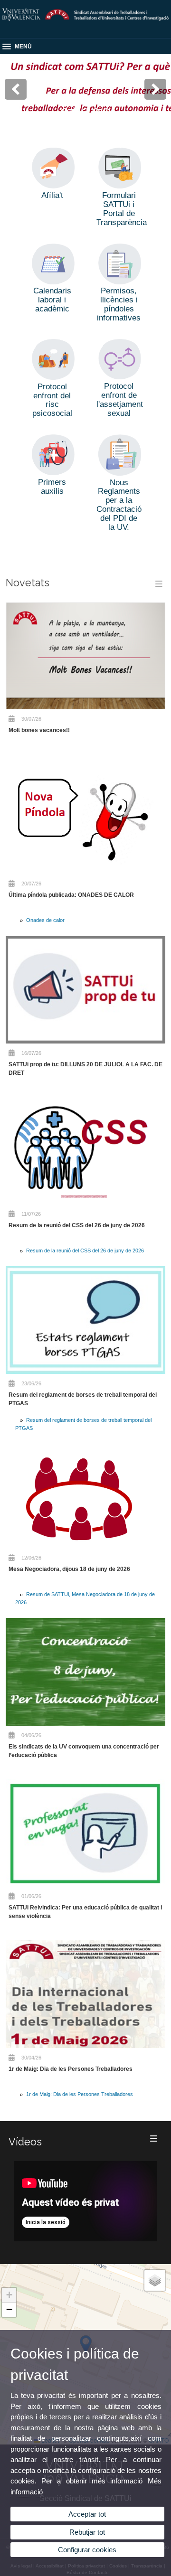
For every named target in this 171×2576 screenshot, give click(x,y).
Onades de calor (45, 920)
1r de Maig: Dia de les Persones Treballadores (71, 2069)
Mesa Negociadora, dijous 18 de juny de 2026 (69, 1569)
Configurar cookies (87, 2550)
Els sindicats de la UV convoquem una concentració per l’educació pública (84, 1751)
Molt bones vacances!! (39, 730)
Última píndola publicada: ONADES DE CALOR (71, 895)
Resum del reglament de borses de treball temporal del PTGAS (83, 1399)
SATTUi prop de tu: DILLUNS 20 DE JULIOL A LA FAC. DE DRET (85, 1069)
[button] (9, 2295)
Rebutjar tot (87, 2532)
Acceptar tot (87, 2514)
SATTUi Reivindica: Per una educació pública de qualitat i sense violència (85, 1912)
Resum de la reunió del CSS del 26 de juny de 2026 (77, 1225)
